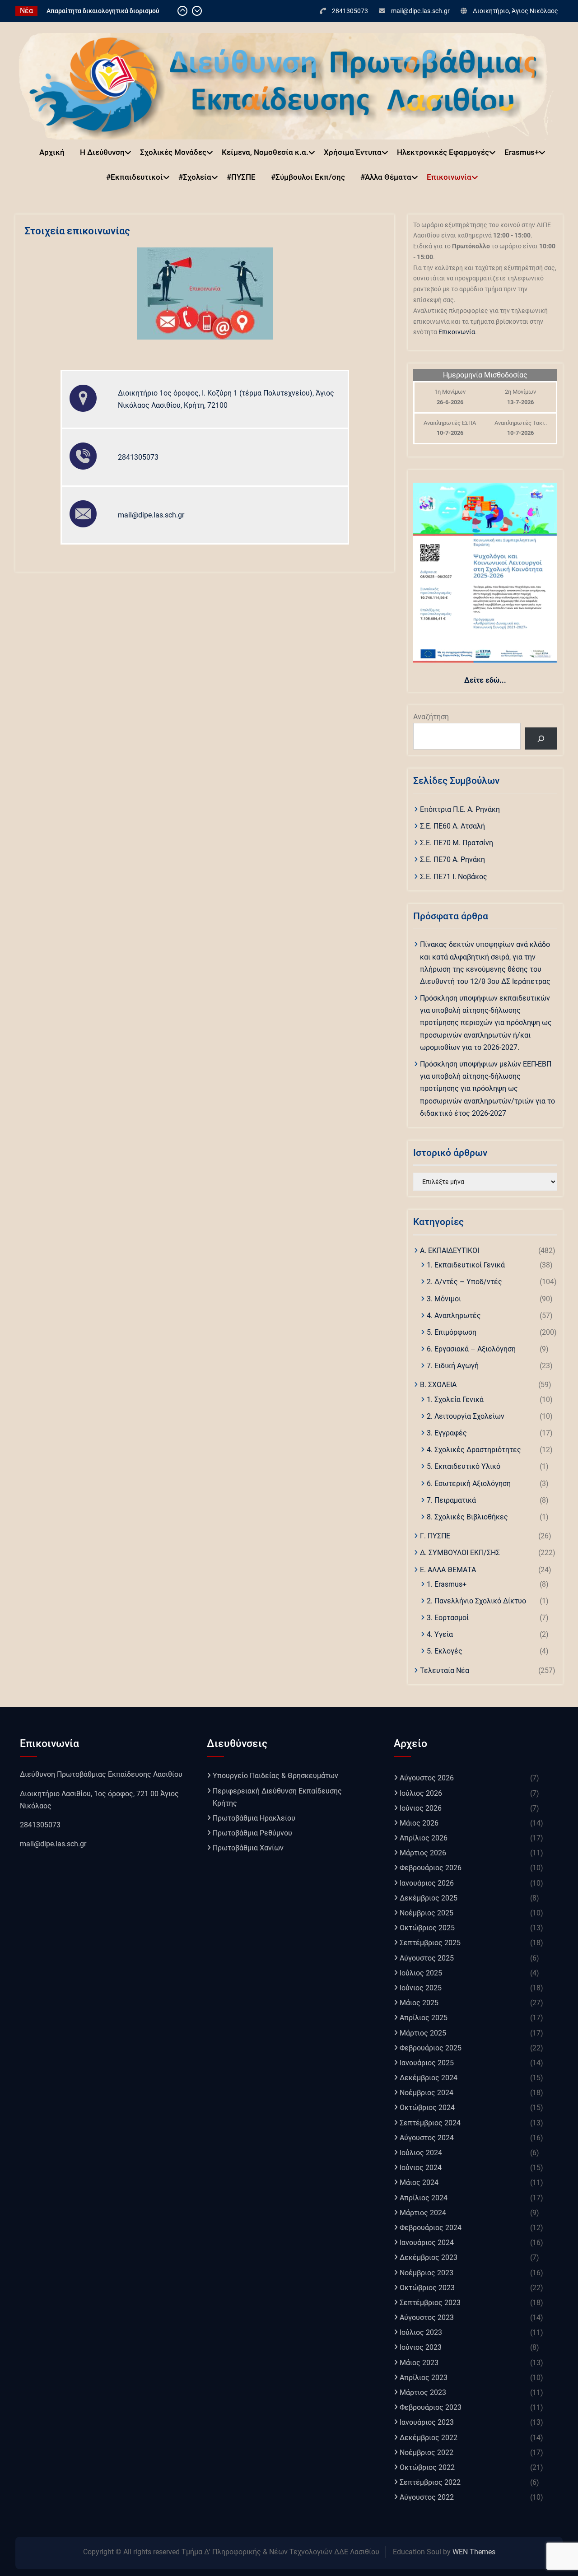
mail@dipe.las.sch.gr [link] (53, 1844)
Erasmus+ (522, 152)
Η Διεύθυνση (102, 152)
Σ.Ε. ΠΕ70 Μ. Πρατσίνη (457, 843)
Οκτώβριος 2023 (427, 2288)
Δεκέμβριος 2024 (429, 2078)
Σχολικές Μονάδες (173, 152)
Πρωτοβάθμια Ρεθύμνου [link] (252, 1833)
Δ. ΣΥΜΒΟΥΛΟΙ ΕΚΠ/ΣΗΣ (460, 1553)
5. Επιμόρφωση (452, 1332)
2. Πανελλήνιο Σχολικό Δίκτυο (476, 1601)
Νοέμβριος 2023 (427, 2273)
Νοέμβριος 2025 (427, 1913)
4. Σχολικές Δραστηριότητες (474, 1450)
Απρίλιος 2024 (424, 2198)
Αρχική (52, 152)
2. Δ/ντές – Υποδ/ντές (464, 1282)
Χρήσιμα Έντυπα (353, 152)
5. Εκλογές (445, 1651)
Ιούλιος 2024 (421, 2153)
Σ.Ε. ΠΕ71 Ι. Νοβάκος (454, 877)
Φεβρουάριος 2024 (431, 2228)
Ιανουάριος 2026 (427, 1883)
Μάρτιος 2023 (423, 2392)
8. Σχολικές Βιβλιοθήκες (467, 1517)
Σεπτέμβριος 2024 (430, 2123)
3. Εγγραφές (447, 1433)
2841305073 (350, 11)
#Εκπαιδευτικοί (135, 177)
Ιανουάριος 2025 (427, 2063)
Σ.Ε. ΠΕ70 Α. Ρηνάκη (452, 859)
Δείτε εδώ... (485, 680)
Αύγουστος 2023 (427, 2317)
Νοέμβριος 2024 (427, 2093)
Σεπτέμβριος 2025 (430, 1943)
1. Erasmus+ (447, 1584)
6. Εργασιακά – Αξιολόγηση (471, 1349)
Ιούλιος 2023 (421, 2332)
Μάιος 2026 (419, 1823)
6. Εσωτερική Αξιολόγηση (469, 1484)
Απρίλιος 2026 (424, 1838)
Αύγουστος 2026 (427, 1778)
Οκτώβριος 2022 (427, 2467)
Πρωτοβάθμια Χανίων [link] (248, 1848)
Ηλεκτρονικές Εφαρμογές (443, 152)
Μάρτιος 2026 (423, 1853)
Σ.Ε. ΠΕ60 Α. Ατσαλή (452, 826)
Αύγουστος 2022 (427, 2497)
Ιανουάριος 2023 (427, 2422)
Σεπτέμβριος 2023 (430, 2303)
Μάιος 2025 (419, 2003)
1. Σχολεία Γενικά (455, 1400)
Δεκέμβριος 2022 (429, 2438)
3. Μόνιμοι (444, 1299)
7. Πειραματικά (451, 1500)
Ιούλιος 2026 (421, 1793)
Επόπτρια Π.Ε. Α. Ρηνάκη (460, 809)
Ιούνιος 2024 (421, 2168)
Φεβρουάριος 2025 (431, 2048)
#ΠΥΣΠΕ (241, 177)
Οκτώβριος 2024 (427, 2108)
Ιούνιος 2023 (421, 2347)
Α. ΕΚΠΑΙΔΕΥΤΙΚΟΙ (450, 1251)
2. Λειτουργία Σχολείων (466, 1416)
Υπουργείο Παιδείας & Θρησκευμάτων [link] (275, 1776)
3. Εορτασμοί (448, 1618)
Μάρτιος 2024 (423, 2213)
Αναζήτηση (431, 717)
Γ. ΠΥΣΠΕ (435, 1536)
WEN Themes (474, 2552)
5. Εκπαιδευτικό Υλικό (464, 1466)
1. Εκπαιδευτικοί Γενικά (466, 1265)
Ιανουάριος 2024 (427, 2243)
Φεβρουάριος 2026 (431, 1868)
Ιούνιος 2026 (421, 1808)
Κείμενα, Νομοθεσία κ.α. (265, 152)
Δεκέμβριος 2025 (429, 1898)
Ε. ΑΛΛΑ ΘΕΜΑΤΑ (448, 1570)
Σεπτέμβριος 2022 (430, 2482)
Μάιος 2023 (419, 2363)
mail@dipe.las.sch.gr (420, 11)
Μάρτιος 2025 (423, 2033)
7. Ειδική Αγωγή (453, 1366)
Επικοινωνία (449, 177)
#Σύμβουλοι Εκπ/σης (308, 177)
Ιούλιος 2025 (421, 1973)
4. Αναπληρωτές (454, 1316)
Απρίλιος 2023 (424, 2378)
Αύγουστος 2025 (427, 1958)
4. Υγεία (440, 1634)
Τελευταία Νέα (445, 1670)
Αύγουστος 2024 (427, 2138)
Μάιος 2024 (419, 2182)
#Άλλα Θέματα (386, 177)
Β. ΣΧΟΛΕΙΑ (438, 1385)
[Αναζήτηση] (541, 738)
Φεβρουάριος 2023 (431, 2407)
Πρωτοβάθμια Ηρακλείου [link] (254, 1818)
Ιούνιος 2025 (421, 1988)
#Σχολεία (195, 177)
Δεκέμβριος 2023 (429, 2257)
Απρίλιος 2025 (424, 2018)
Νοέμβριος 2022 (427, 2453)
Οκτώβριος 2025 (427, 1928)
